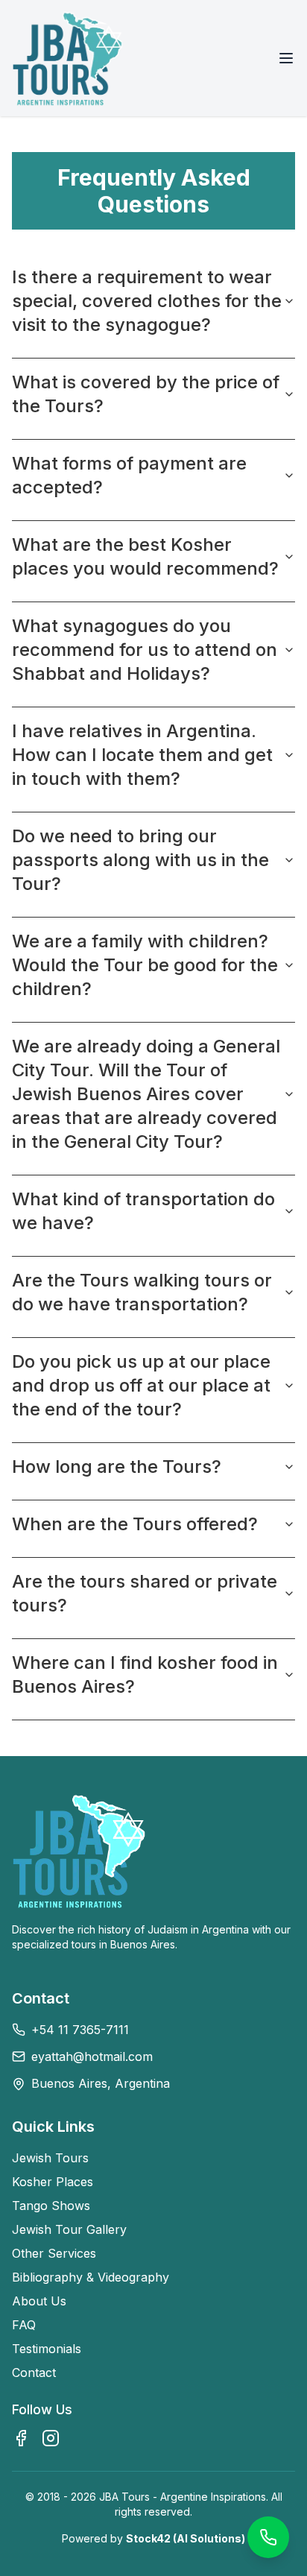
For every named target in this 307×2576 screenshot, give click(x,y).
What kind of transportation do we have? (143, 1211)
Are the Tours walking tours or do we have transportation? (142, 1292)
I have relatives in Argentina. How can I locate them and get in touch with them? (142, 755)
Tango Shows (51, 2206)
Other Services (54, 2253)
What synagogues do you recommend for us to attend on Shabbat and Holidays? (145, 650)
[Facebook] (21, 2438)
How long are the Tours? (117, 1467)
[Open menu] (286, 58)
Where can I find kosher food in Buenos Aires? (145, 1674)
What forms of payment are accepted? (129, 475)
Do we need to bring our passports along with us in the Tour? (140, 860)
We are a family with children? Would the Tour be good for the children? (145, 965)
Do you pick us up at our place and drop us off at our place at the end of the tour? (141, 1385)
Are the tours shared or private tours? (145, 1593)
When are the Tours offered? (135, 1524)
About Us (39, 2301)
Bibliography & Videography (91, 2277)
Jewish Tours (50, 2158)
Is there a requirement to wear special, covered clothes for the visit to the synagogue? (147, 301)
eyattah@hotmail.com (92, 2056)
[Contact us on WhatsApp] (268, 2537)
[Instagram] (51, 2438)
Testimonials (47, 2349)
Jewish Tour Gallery (69, 2229)
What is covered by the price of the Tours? (146, 394)
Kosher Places (53, 2182)
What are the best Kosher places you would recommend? (145, 556)
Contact (34, 2373)
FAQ (24, 2325)
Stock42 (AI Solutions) (186, 2538)
